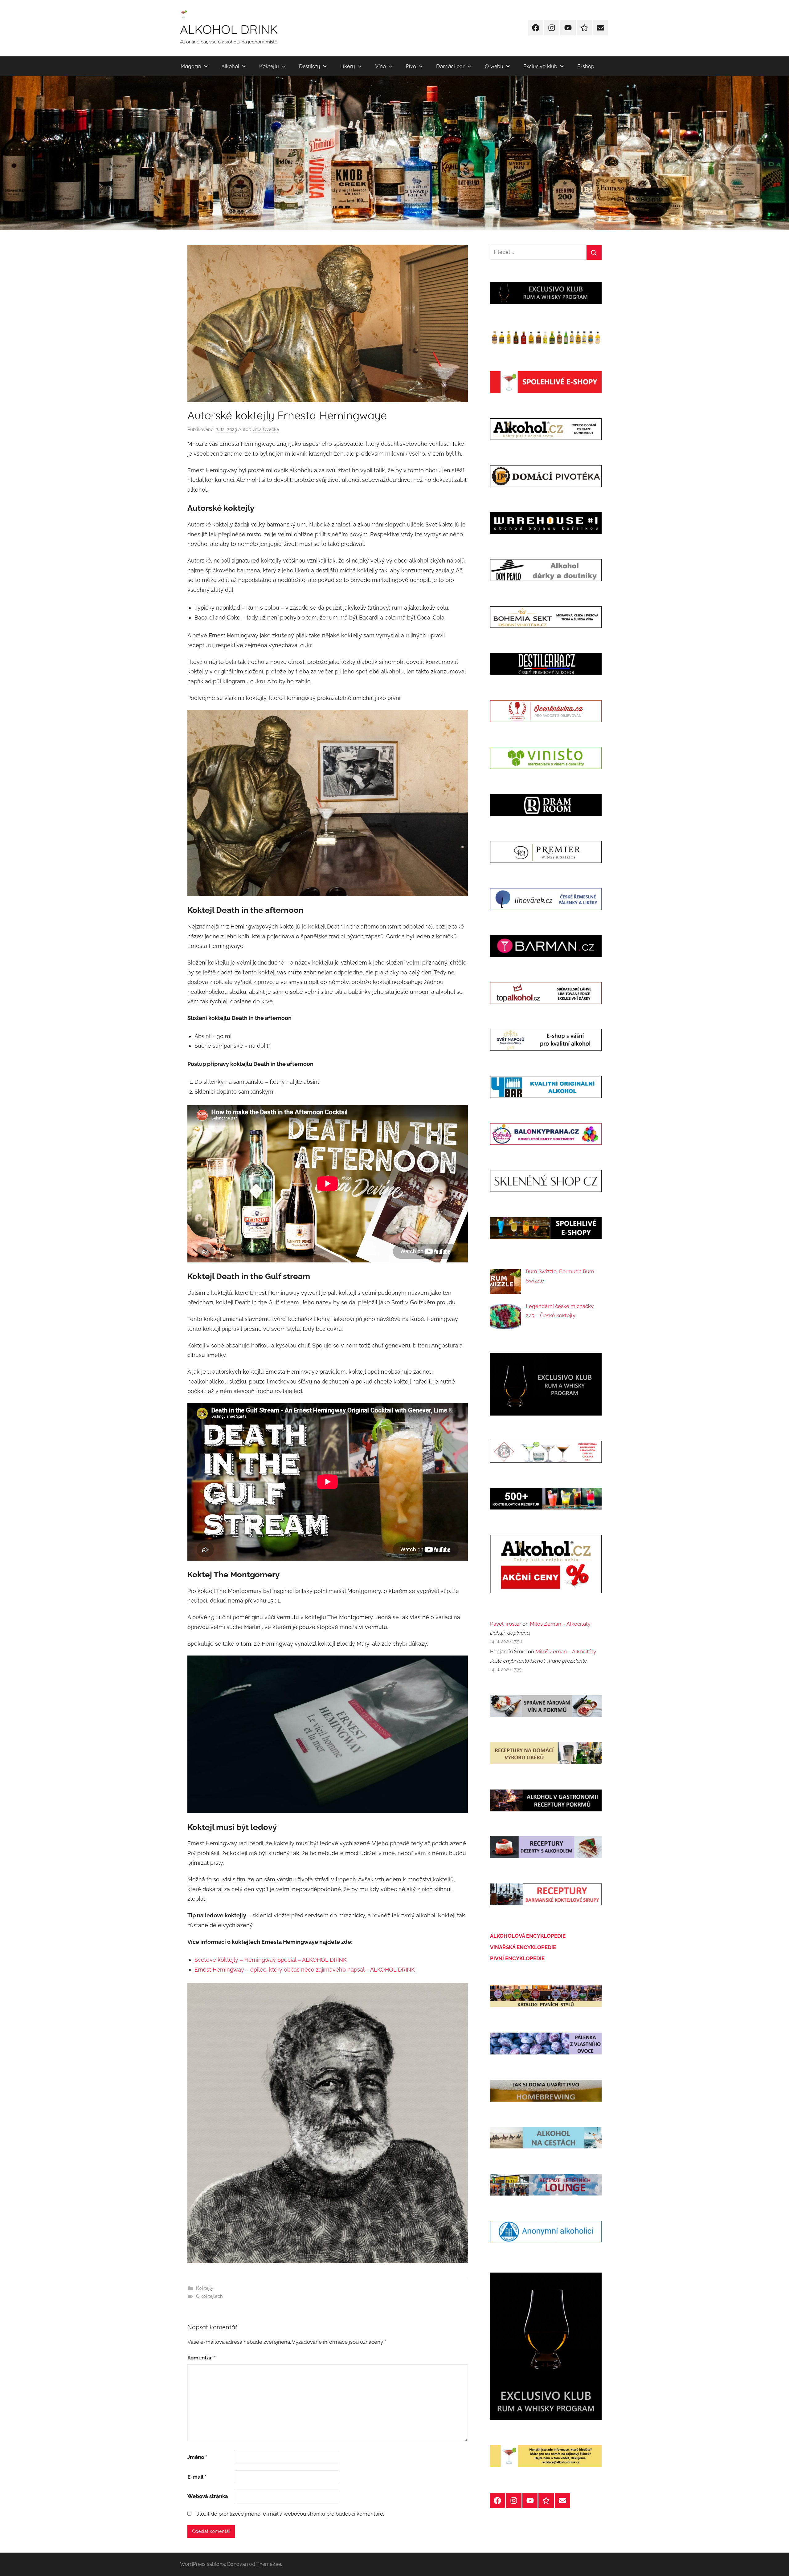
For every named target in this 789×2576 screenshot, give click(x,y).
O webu (494, 66)
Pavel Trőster (506, 1624)
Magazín (191, 66)
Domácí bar (450, 66)
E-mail (197, 2477)
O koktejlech (209, 2296)
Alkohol (230, 66)
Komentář (201, 2358)
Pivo (411, 66)
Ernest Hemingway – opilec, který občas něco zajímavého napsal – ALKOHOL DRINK (305, 1970)
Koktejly (269, 66)
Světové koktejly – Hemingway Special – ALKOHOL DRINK (271, 1960)
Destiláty (310, 66)
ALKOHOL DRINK (229, 29)
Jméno (197, 2457)
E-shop (586, 66)
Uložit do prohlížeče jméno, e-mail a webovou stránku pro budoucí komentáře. (290, 2514)
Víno (380, 66)
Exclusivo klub (540, 66)
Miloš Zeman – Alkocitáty (560, 1624)
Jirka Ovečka (266, 429)
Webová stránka (208, 2496)
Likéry (348, 66)
